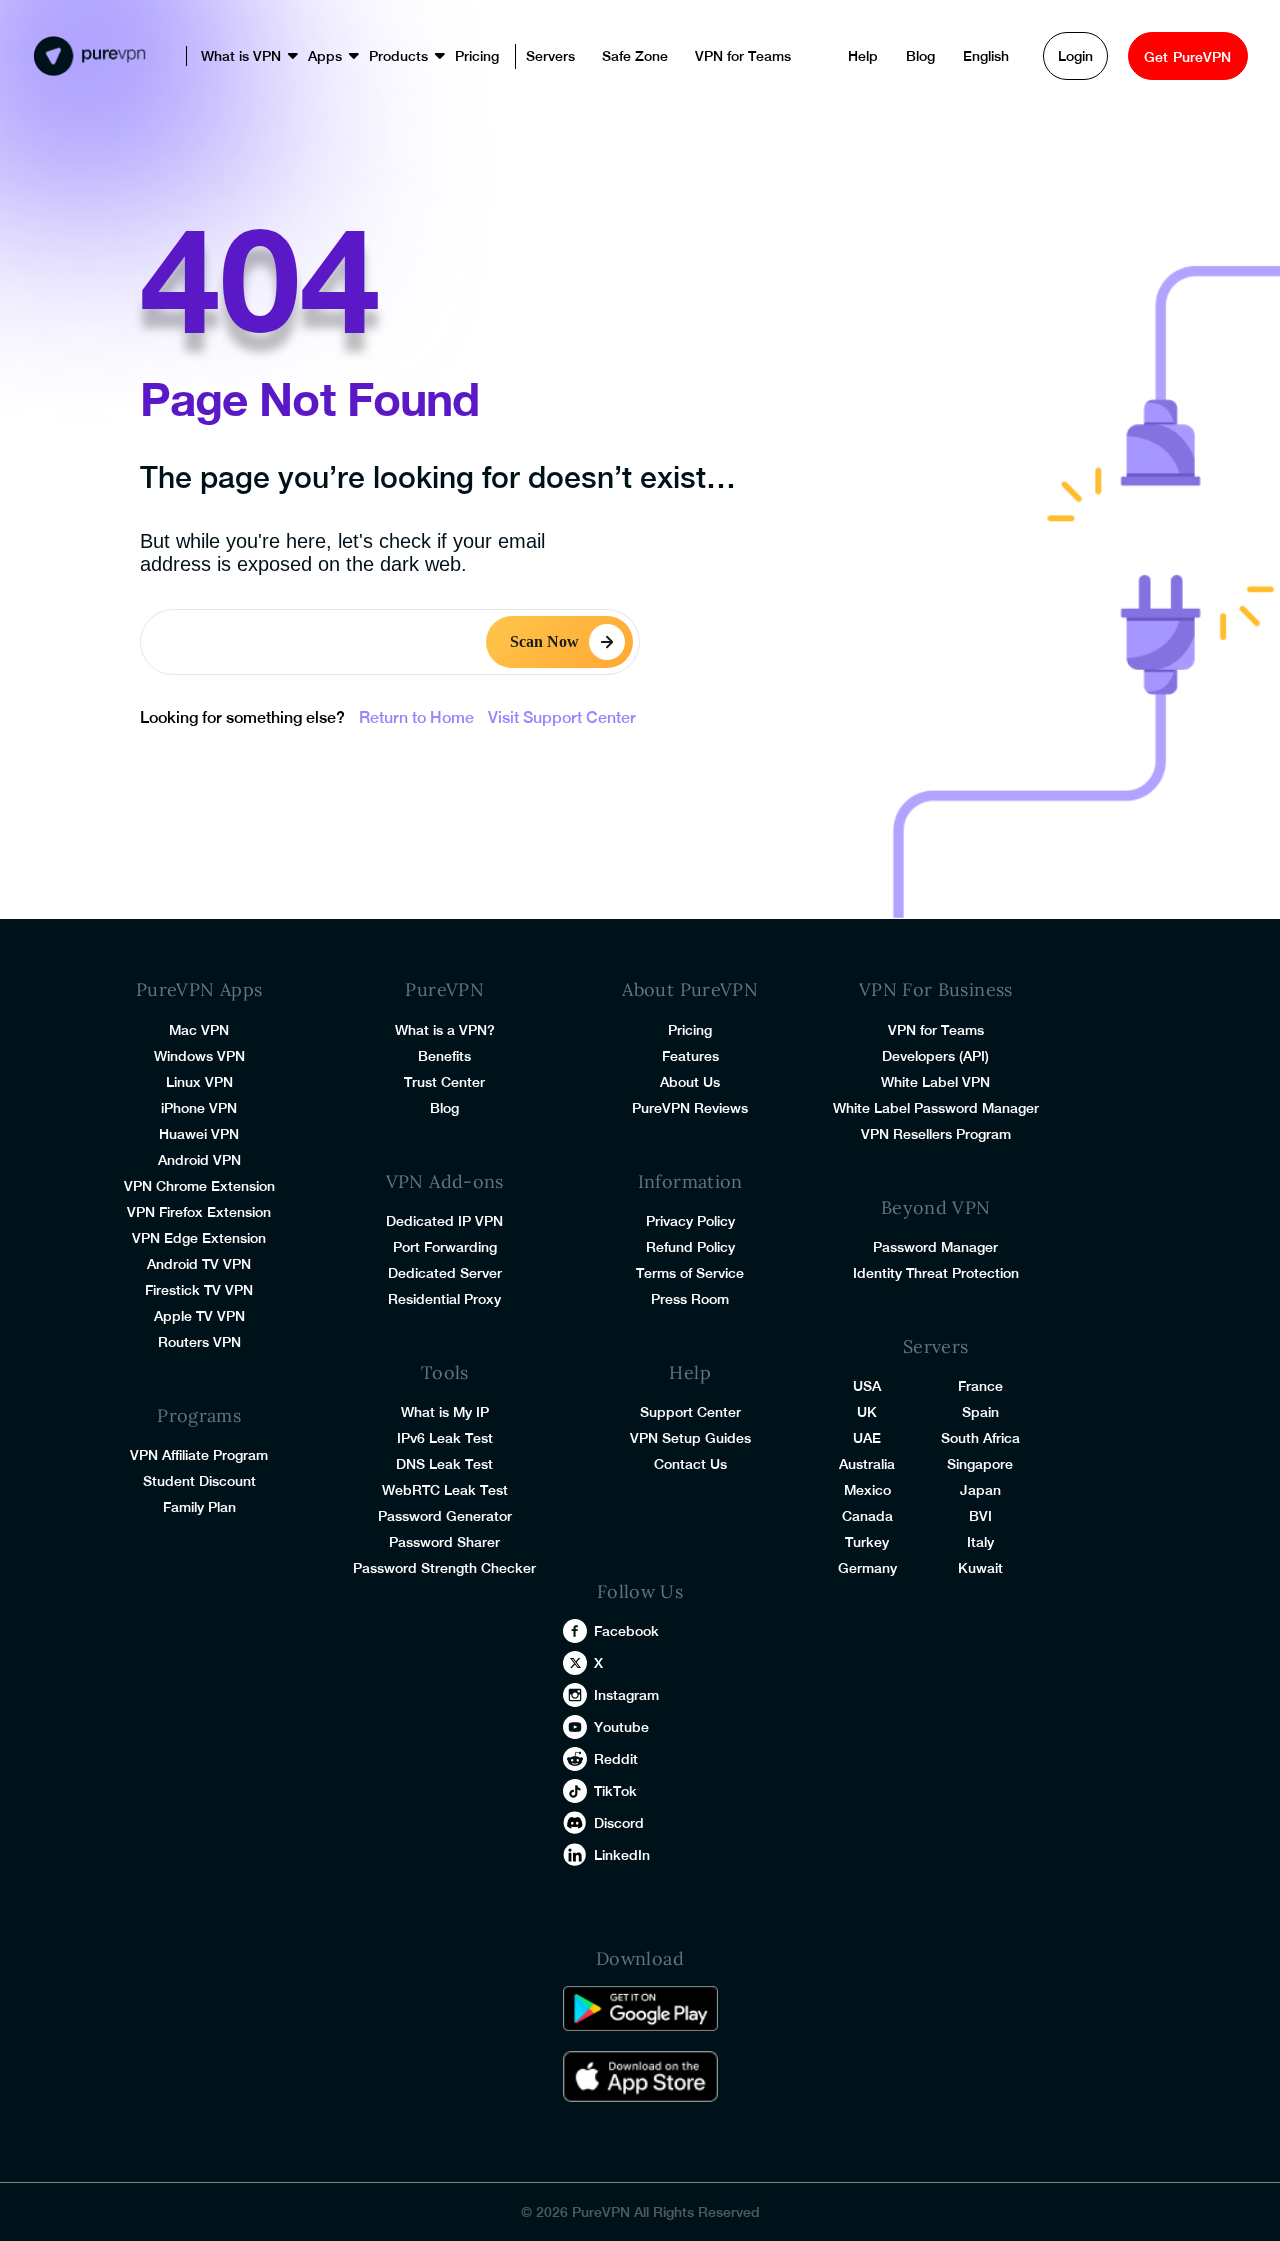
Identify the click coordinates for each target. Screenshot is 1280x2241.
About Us (690, 1082)
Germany (867, 1568)
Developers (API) (935, 1056)
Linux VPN (199, 1082)
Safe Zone (593, 56)
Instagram (626, 1695)
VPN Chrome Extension (199, 1186)
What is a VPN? (445, 1030)
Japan (980, 1490)
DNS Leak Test (444, 1464)
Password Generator (445, 1516)
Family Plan (199, 1507)
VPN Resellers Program (936, 1134)
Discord (619, 1823)
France (980, 1386)
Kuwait (980, 1568)
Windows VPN (199, 1056)
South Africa (980, 1438)
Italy (980, 1542)
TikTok (615, 1791)
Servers (508, 56)
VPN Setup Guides (690, 1438)
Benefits (444, 1056)
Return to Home (416, 717)
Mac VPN (199, 1030)
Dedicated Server (445, 1273)
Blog (857, 56)
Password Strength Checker (444, 1568)
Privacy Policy (690, 1221)
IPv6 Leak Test (445, 1438)
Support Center (690, 1412)
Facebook (626, 1631)
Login (1012, 56)
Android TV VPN (199, 1264)
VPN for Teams (701, 56)
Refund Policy (690, 1247)
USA (867, 1386)
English (923, 56)
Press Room (690, 1299)
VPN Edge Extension (199, 1238)
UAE (867, 1438)
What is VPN (199, 56)
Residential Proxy (444, 1299)
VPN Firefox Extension (199, 1212)
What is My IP (445, 1412)
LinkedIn (622, 1855)
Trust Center (444, 1082)
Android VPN (199, 1160)
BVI (980, 1516)
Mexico (867, 1490)
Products (356, 56)
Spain (980, 1412)
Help (800, 56)
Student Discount (199, 1481)
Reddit (616, 1759)
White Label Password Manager (936, 1108)
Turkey (867, 1542)
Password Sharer (444, 1542)
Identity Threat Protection (936, 1273)
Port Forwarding (445, 1247)
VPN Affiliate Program (199, 1455)
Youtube (621, 1727)
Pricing (435, 56)
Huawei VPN (199, 1134)
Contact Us (690, 1464)
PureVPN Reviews (690, 1108)
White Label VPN (935, 1082)
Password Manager (935, 1247)
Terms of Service (690, 1273)
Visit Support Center (562, 717)
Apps (283, 56)
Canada (867, 1516)
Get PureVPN (1160, 56)
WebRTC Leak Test (445, 1490)
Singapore (980, 1464)
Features (690, 1056)
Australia (867, 1464)
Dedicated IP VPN (444, 1221)
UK (867, 1412)
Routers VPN (199, 1342)
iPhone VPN (199, 1108)
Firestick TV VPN (199, 1290)
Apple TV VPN (199, 1316)
